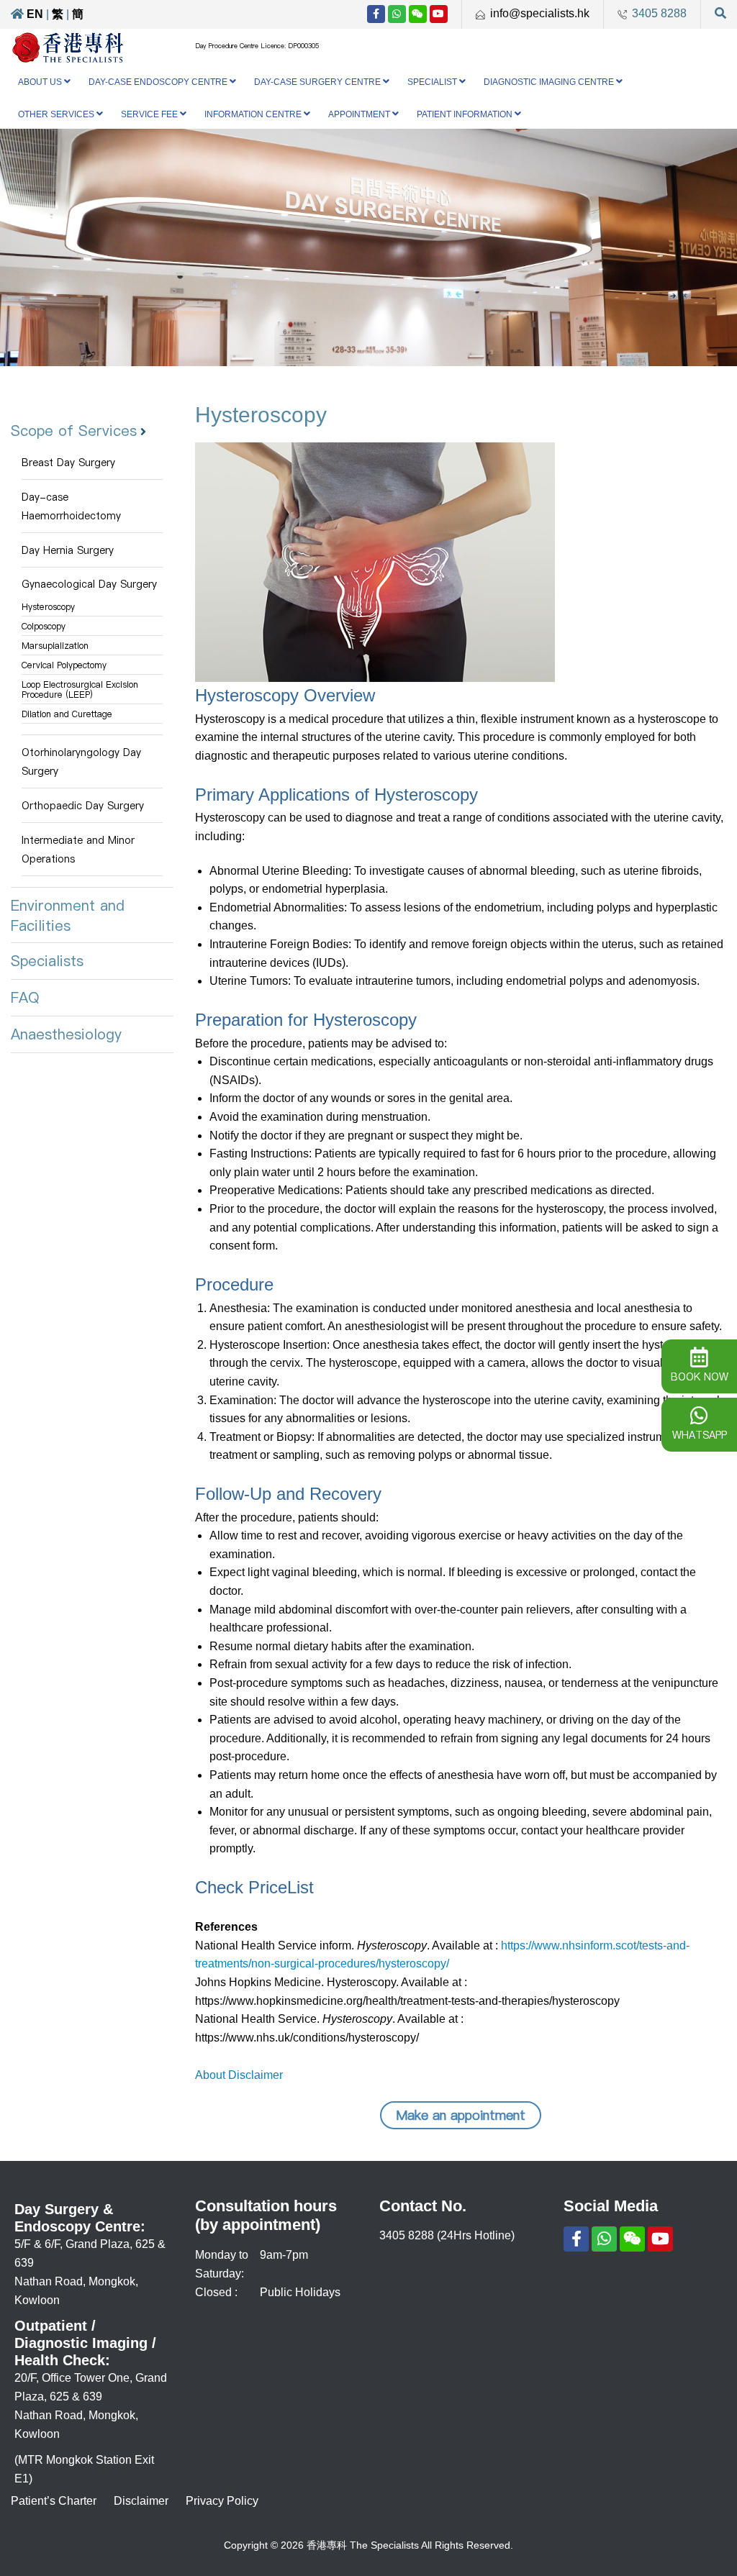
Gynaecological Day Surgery (89, 584)
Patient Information (465, 114)
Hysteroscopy (48, 607)
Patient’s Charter (54, 2501)
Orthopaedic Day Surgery (83, 806)
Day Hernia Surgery (68, 550)
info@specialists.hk (540, 13)
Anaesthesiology (66, 1034)
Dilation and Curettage (67, 714)
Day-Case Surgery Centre (317, 82)
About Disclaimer (239, 2075)
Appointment (359, 114)
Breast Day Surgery (68, 463)
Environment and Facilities (68, 916)
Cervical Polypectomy (64, 665)
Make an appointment (461, 2115)
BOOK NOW (700, 1377)
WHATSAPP (700, 1435)
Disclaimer (141, 2501)
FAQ (25, 998)
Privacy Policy (222, 2501)
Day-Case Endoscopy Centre (158, 82)
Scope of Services (74, 431)
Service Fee (149, 114)
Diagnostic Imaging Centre (549, 82)
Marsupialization (55, 646)
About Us (40, 82)
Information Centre (253, 114)
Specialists (47, 961)
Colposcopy (44, 626)
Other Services (56, 114)
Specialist (432, 82)
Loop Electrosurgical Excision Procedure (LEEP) (80, 689)
